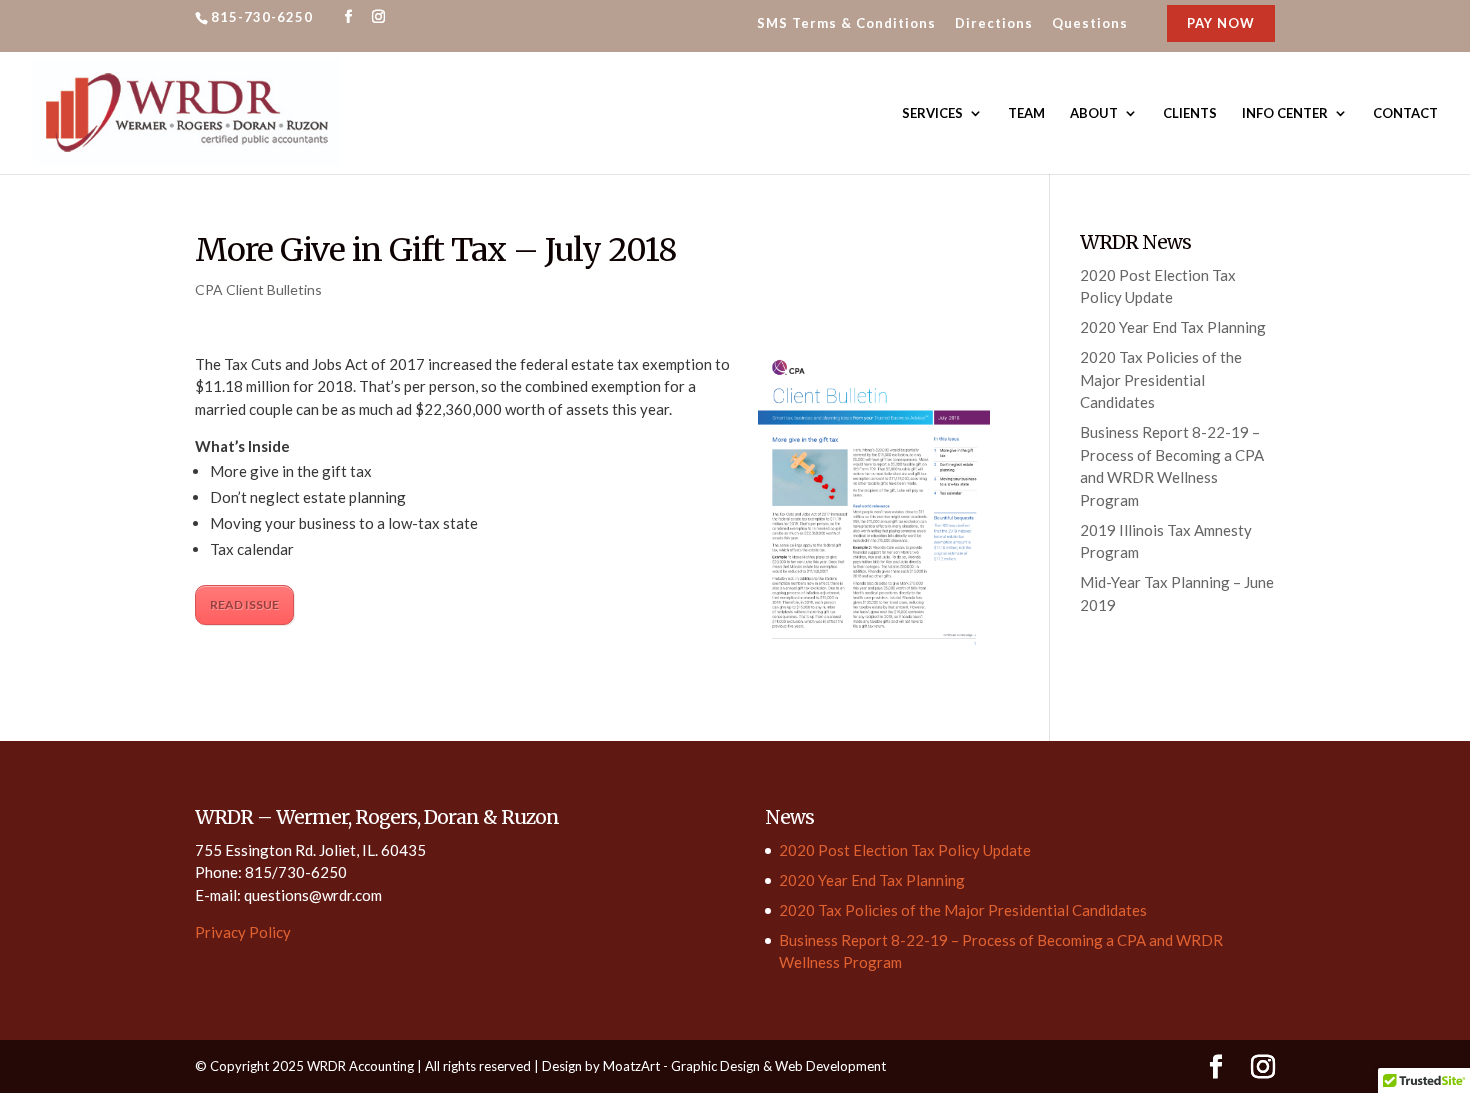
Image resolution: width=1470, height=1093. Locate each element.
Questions (1090, 24)
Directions (994, 24)
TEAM (1026, 113)
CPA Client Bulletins (258, 289)
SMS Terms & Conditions (846, 24)
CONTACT (1405, 113)
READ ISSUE (244, 604)
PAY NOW (1221, 23)
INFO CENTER (1285, 113)
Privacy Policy (243, 932)
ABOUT (1094, 113)
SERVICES (932, 113)
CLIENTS (1190, 113)
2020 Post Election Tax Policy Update (905, 850)
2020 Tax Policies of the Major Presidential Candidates (1161, 379)
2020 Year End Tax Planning (1173, 327)
